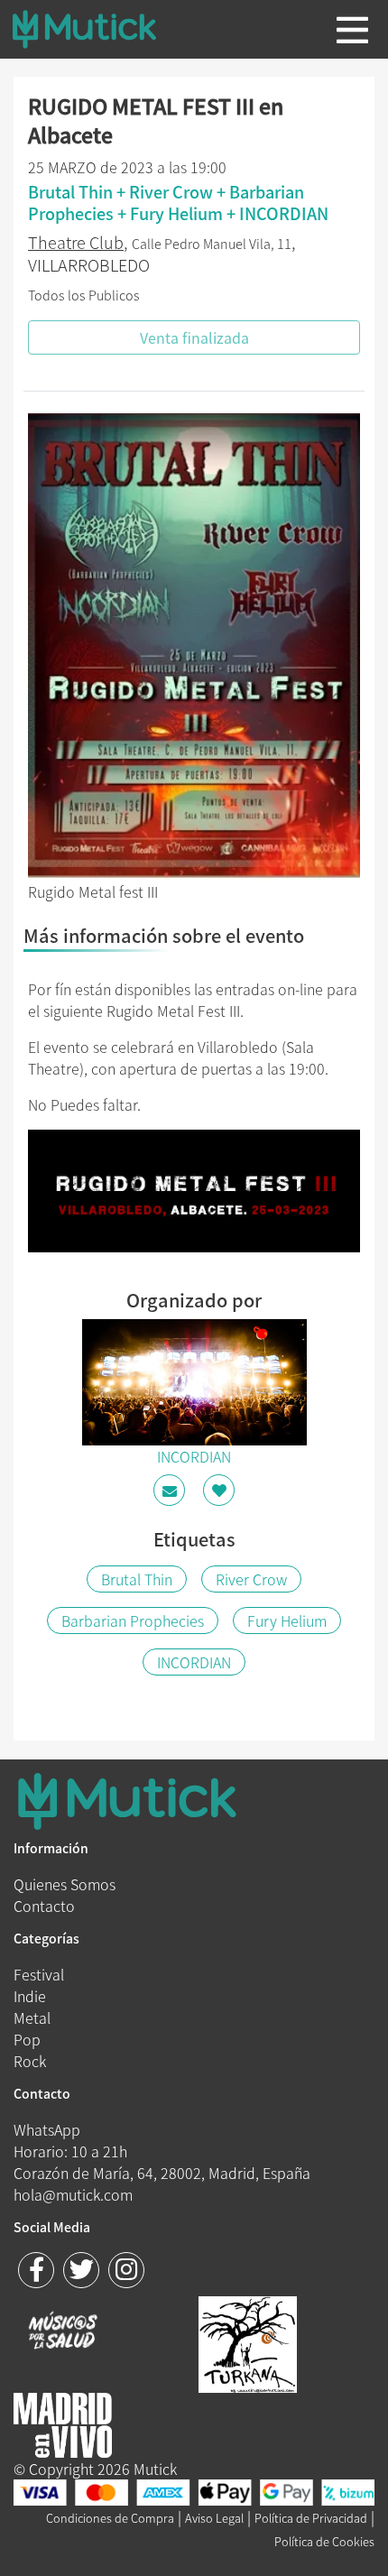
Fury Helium (287, 1620)
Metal (32, 2017)
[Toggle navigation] (352, 30)
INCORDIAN (194, 1662)
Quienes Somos (65, 1884)
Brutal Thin (137, 1579)
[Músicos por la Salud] (63, 2332)
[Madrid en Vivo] (248, 2342)
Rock (30, 2061)
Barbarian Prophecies (133, 1620)
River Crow (251, 1579)
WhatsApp (47, 2129)
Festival (39, 1974)
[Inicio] (98, 29)
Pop (27, 2039)
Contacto (44, 1906)
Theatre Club (76, 242)
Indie (30, 1996)
